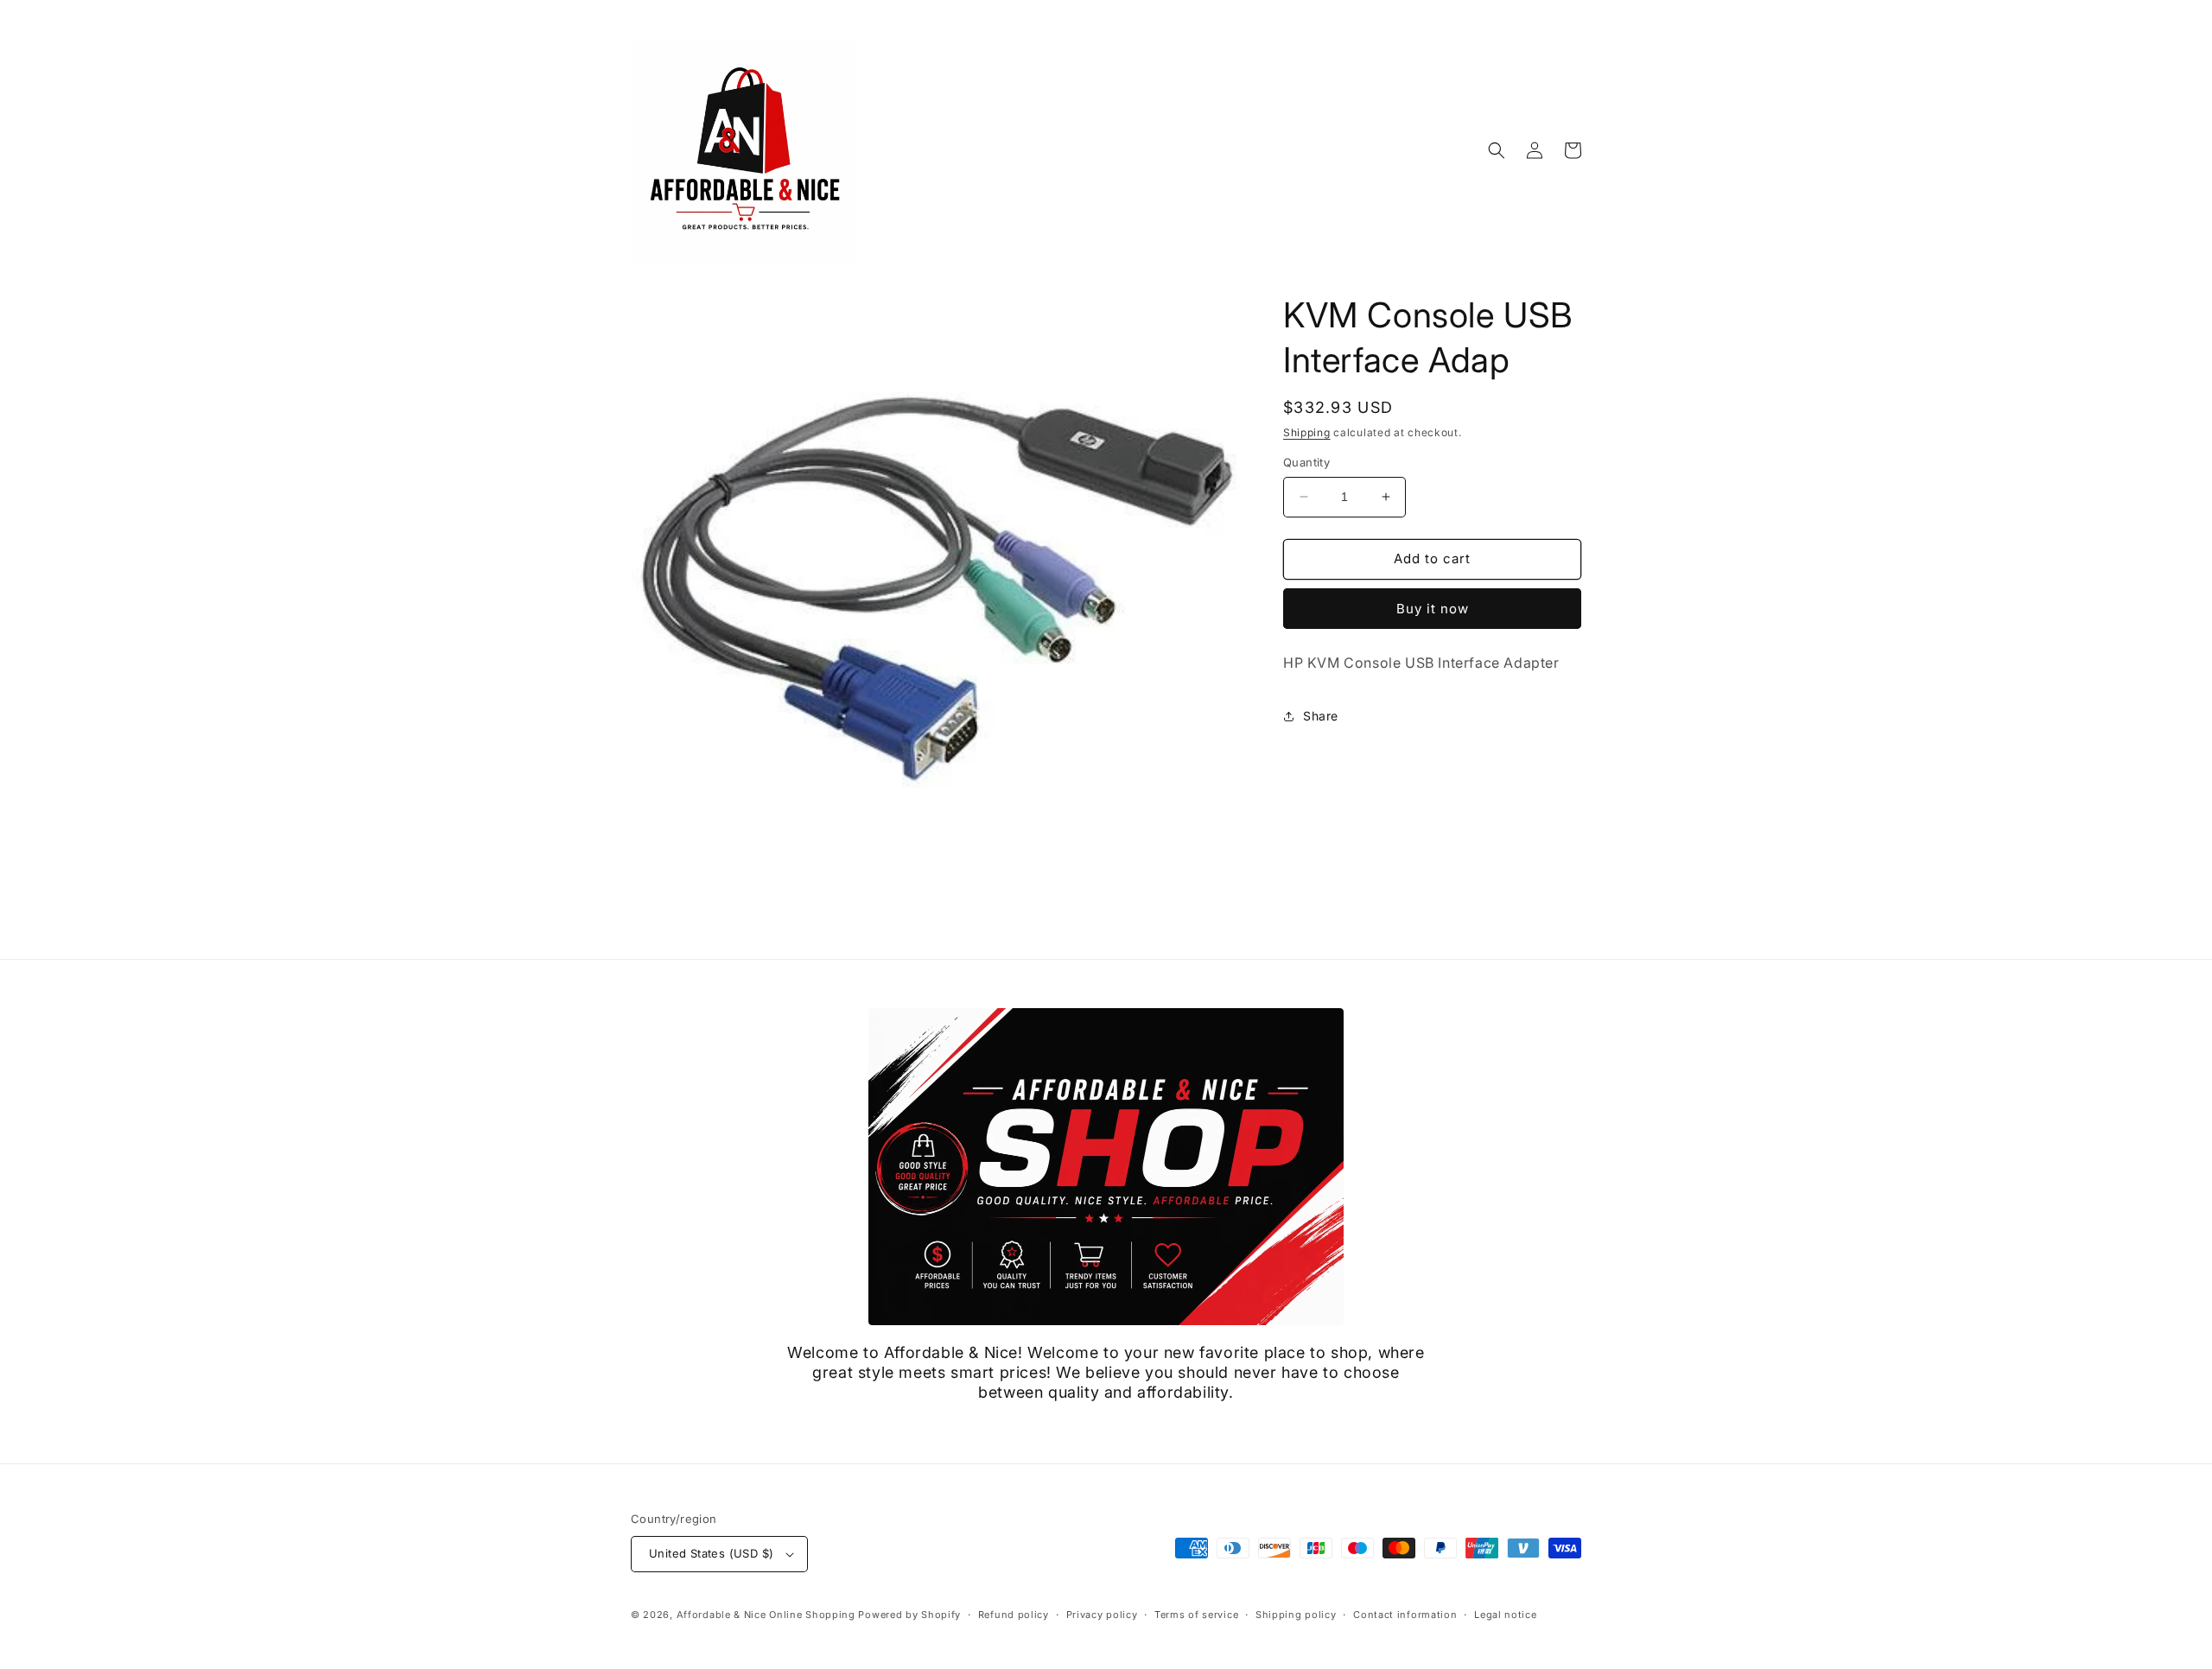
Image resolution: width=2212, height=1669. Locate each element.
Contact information (1405, 1615)
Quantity (1306, 462)
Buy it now (1433, 609)
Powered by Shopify (909, 1615)
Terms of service (1196, 1615)
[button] (1497, 150)
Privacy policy (1102, 1615)
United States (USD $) (711, 1553)
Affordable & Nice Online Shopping (766, 1615)
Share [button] (1321, 716)
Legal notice (1505, 1615)
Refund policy (1014, 1615)
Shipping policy (1296, 1615)
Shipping (1307, 432)
